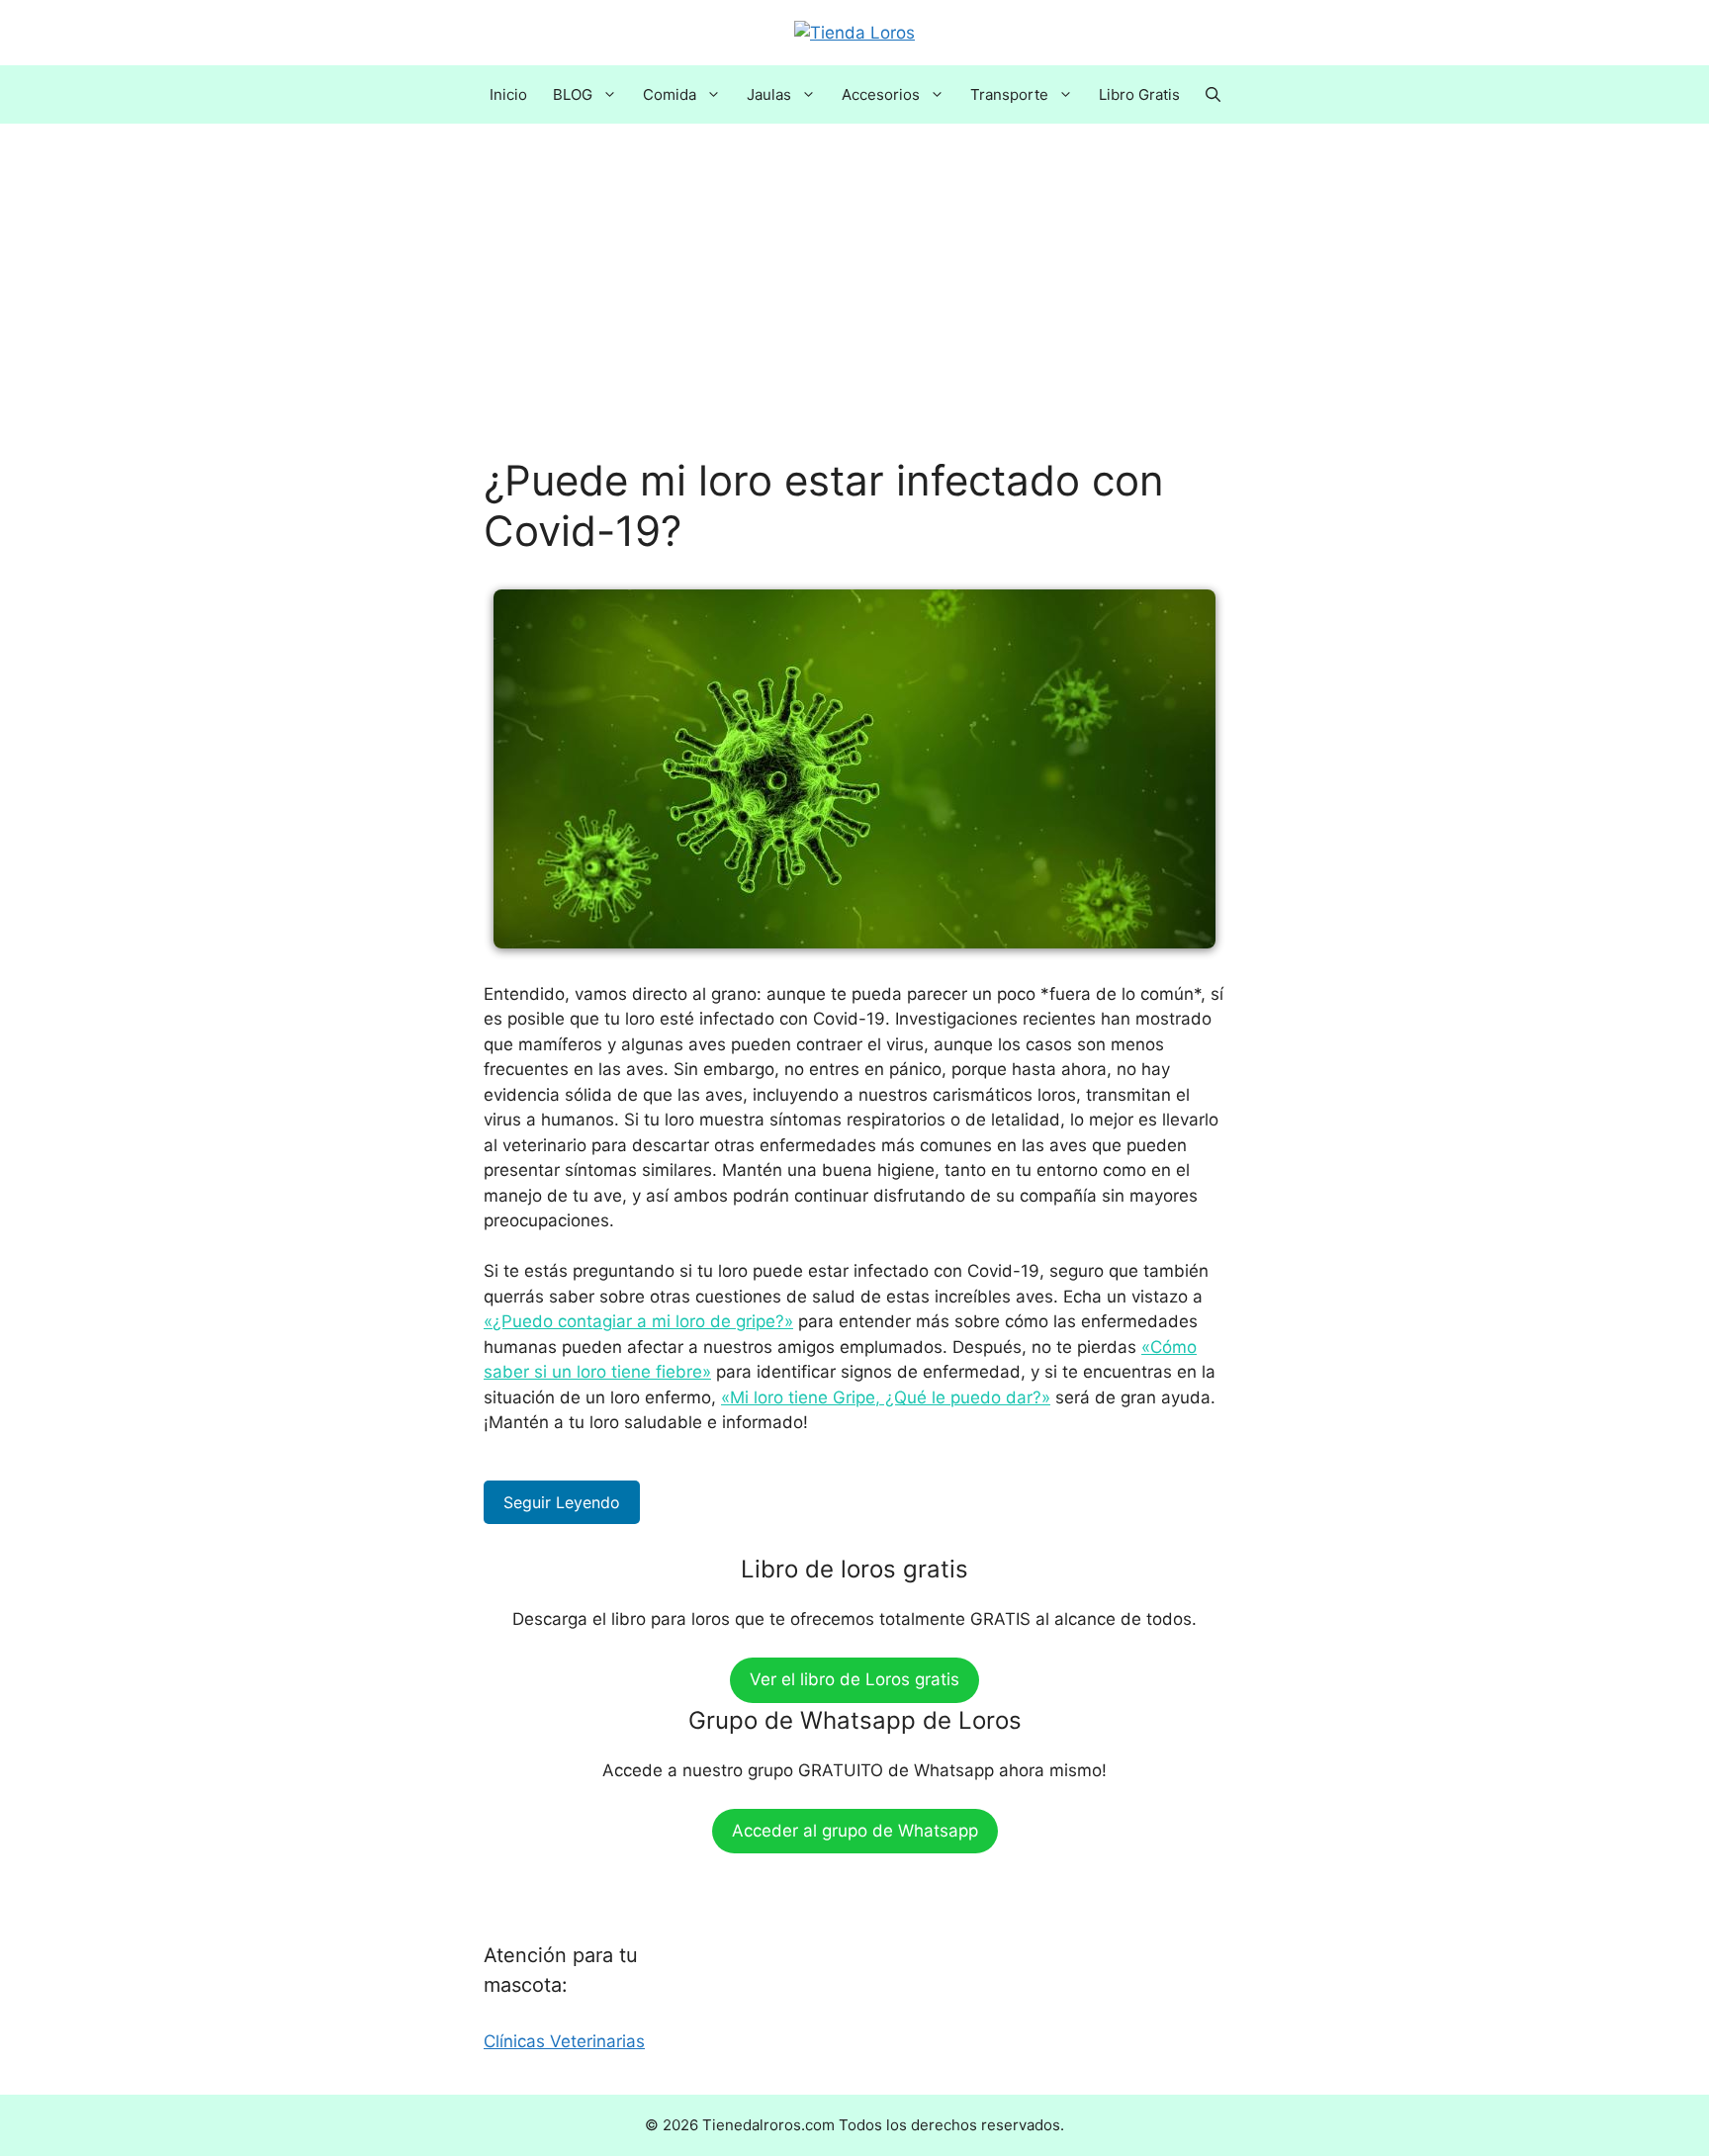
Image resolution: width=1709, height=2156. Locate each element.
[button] (1213, 94)
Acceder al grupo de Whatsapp (855, 1831)
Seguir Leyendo (562, 1502)
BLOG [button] (573, 94)
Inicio (508, 94)
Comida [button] (670, 94)
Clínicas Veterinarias (564, 2041)
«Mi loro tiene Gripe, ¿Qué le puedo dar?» (886, 1397)
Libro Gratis (1139, 94)
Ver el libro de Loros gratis (854, 1679)
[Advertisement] (854, 310)
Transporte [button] (1009, 94)
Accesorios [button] (881, 94)
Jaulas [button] (769, 94)
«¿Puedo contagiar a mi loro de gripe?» (638, 1321)
